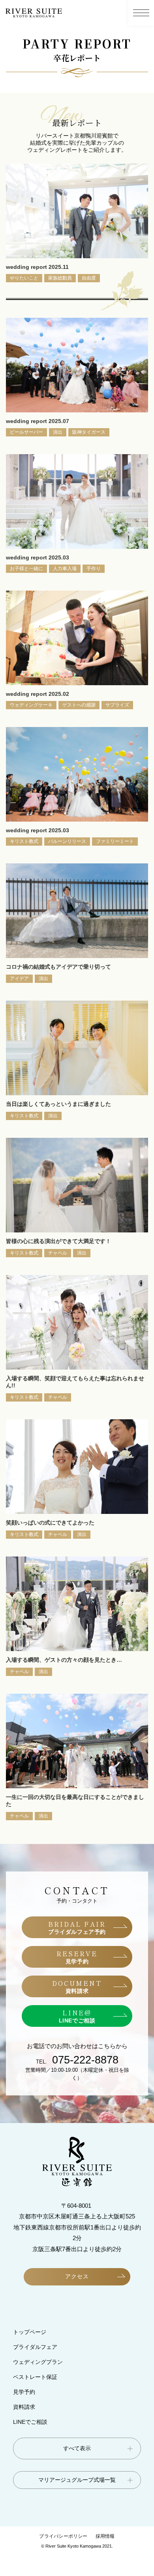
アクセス (77, 2276)
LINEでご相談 (30, 2422)
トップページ (30, 2332)
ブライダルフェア (35, 2347)
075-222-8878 (85, 2060)
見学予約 (24, 2392)
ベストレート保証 (35, 2377)
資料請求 (24, 2407)
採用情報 (105, 2536)
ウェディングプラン (38, 2362)
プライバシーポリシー (63, 2536)
